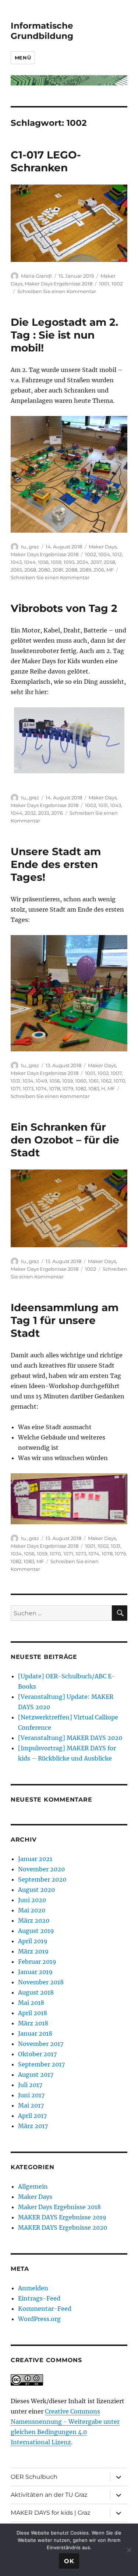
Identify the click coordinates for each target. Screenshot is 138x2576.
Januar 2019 (35, 1972)
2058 (109, 562)
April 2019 (33, 1941)
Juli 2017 (30, 2085)
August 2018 (36, 1992)
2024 (82, 562)
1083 (94, 1088)
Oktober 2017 (37, 2054)
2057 (96, 562)
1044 (30, 562)
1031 (103, 805)
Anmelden (33, 2288)
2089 (85, 570)
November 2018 (41, 1982)
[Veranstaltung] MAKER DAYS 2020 (70, 1738)
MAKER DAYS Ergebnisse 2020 (63, 2227)
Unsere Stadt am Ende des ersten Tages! (56, 864)
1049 (41, 1081)
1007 (116, 1073)
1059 (56, 562)
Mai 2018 (31, 2003)
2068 (30, 570)
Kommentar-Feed (45, 2309)
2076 (57, 813)
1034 (28, 1081)
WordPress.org (39, 2319)
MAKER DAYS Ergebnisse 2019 (62, 2217)
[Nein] (129, 2550)
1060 (81, 1081)
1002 (117, 284)
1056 (43, 562)
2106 (99, 570)
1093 (69, 562)
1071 (16, 1088)
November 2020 (41, 1869)
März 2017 (33, 2126)
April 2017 (32, 2116)
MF (110, 570)
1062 (106, 1081)
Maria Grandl (36, 276)
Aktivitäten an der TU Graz (49, 2495)
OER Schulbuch (34, 2477)
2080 (44, 570)
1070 (119, 1081)
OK (69, 2561)
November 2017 (41, 2044)
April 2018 (33, 2013)
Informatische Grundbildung (42, 31)
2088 (71, 570)
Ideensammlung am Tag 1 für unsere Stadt (65, 1320)
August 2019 (36, 1931)
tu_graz (30, 547)
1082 (81, 1088)
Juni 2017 (31, 2095)
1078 (54, 1088)
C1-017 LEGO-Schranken (46, 161)
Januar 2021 (35, 1859)
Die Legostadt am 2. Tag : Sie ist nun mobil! (64, 335)
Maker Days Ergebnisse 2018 (59, 284)
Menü (23, 58)
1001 (104, 284)
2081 (58, 570)
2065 (16, 570)
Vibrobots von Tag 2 (64, 608)
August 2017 (36, 2075)
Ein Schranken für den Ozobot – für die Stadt (65, 1140)
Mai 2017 (31, 2105)
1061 (94, 1081)
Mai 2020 (32, 1910)
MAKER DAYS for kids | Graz (50, 2513)
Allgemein (33, 2186)
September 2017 (41, 2064)
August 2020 (36, 1890)
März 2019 (33, 1951)
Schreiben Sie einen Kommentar (57, 291)
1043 (16, 562)
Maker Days (103, 547)
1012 (117, 554)
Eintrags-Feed (39, 2298)
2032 (30, 813)
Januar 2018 (35, 2033)
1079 (68, 1088)
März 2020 (34, 1920)
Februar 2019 (37, 1962)
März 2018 (33, 2023)
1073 (28, 1088)
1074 (41, 1088)
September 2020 (42, 1879)
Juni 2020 (32, 1900)
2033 (43, 813)
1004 (104, 554)
